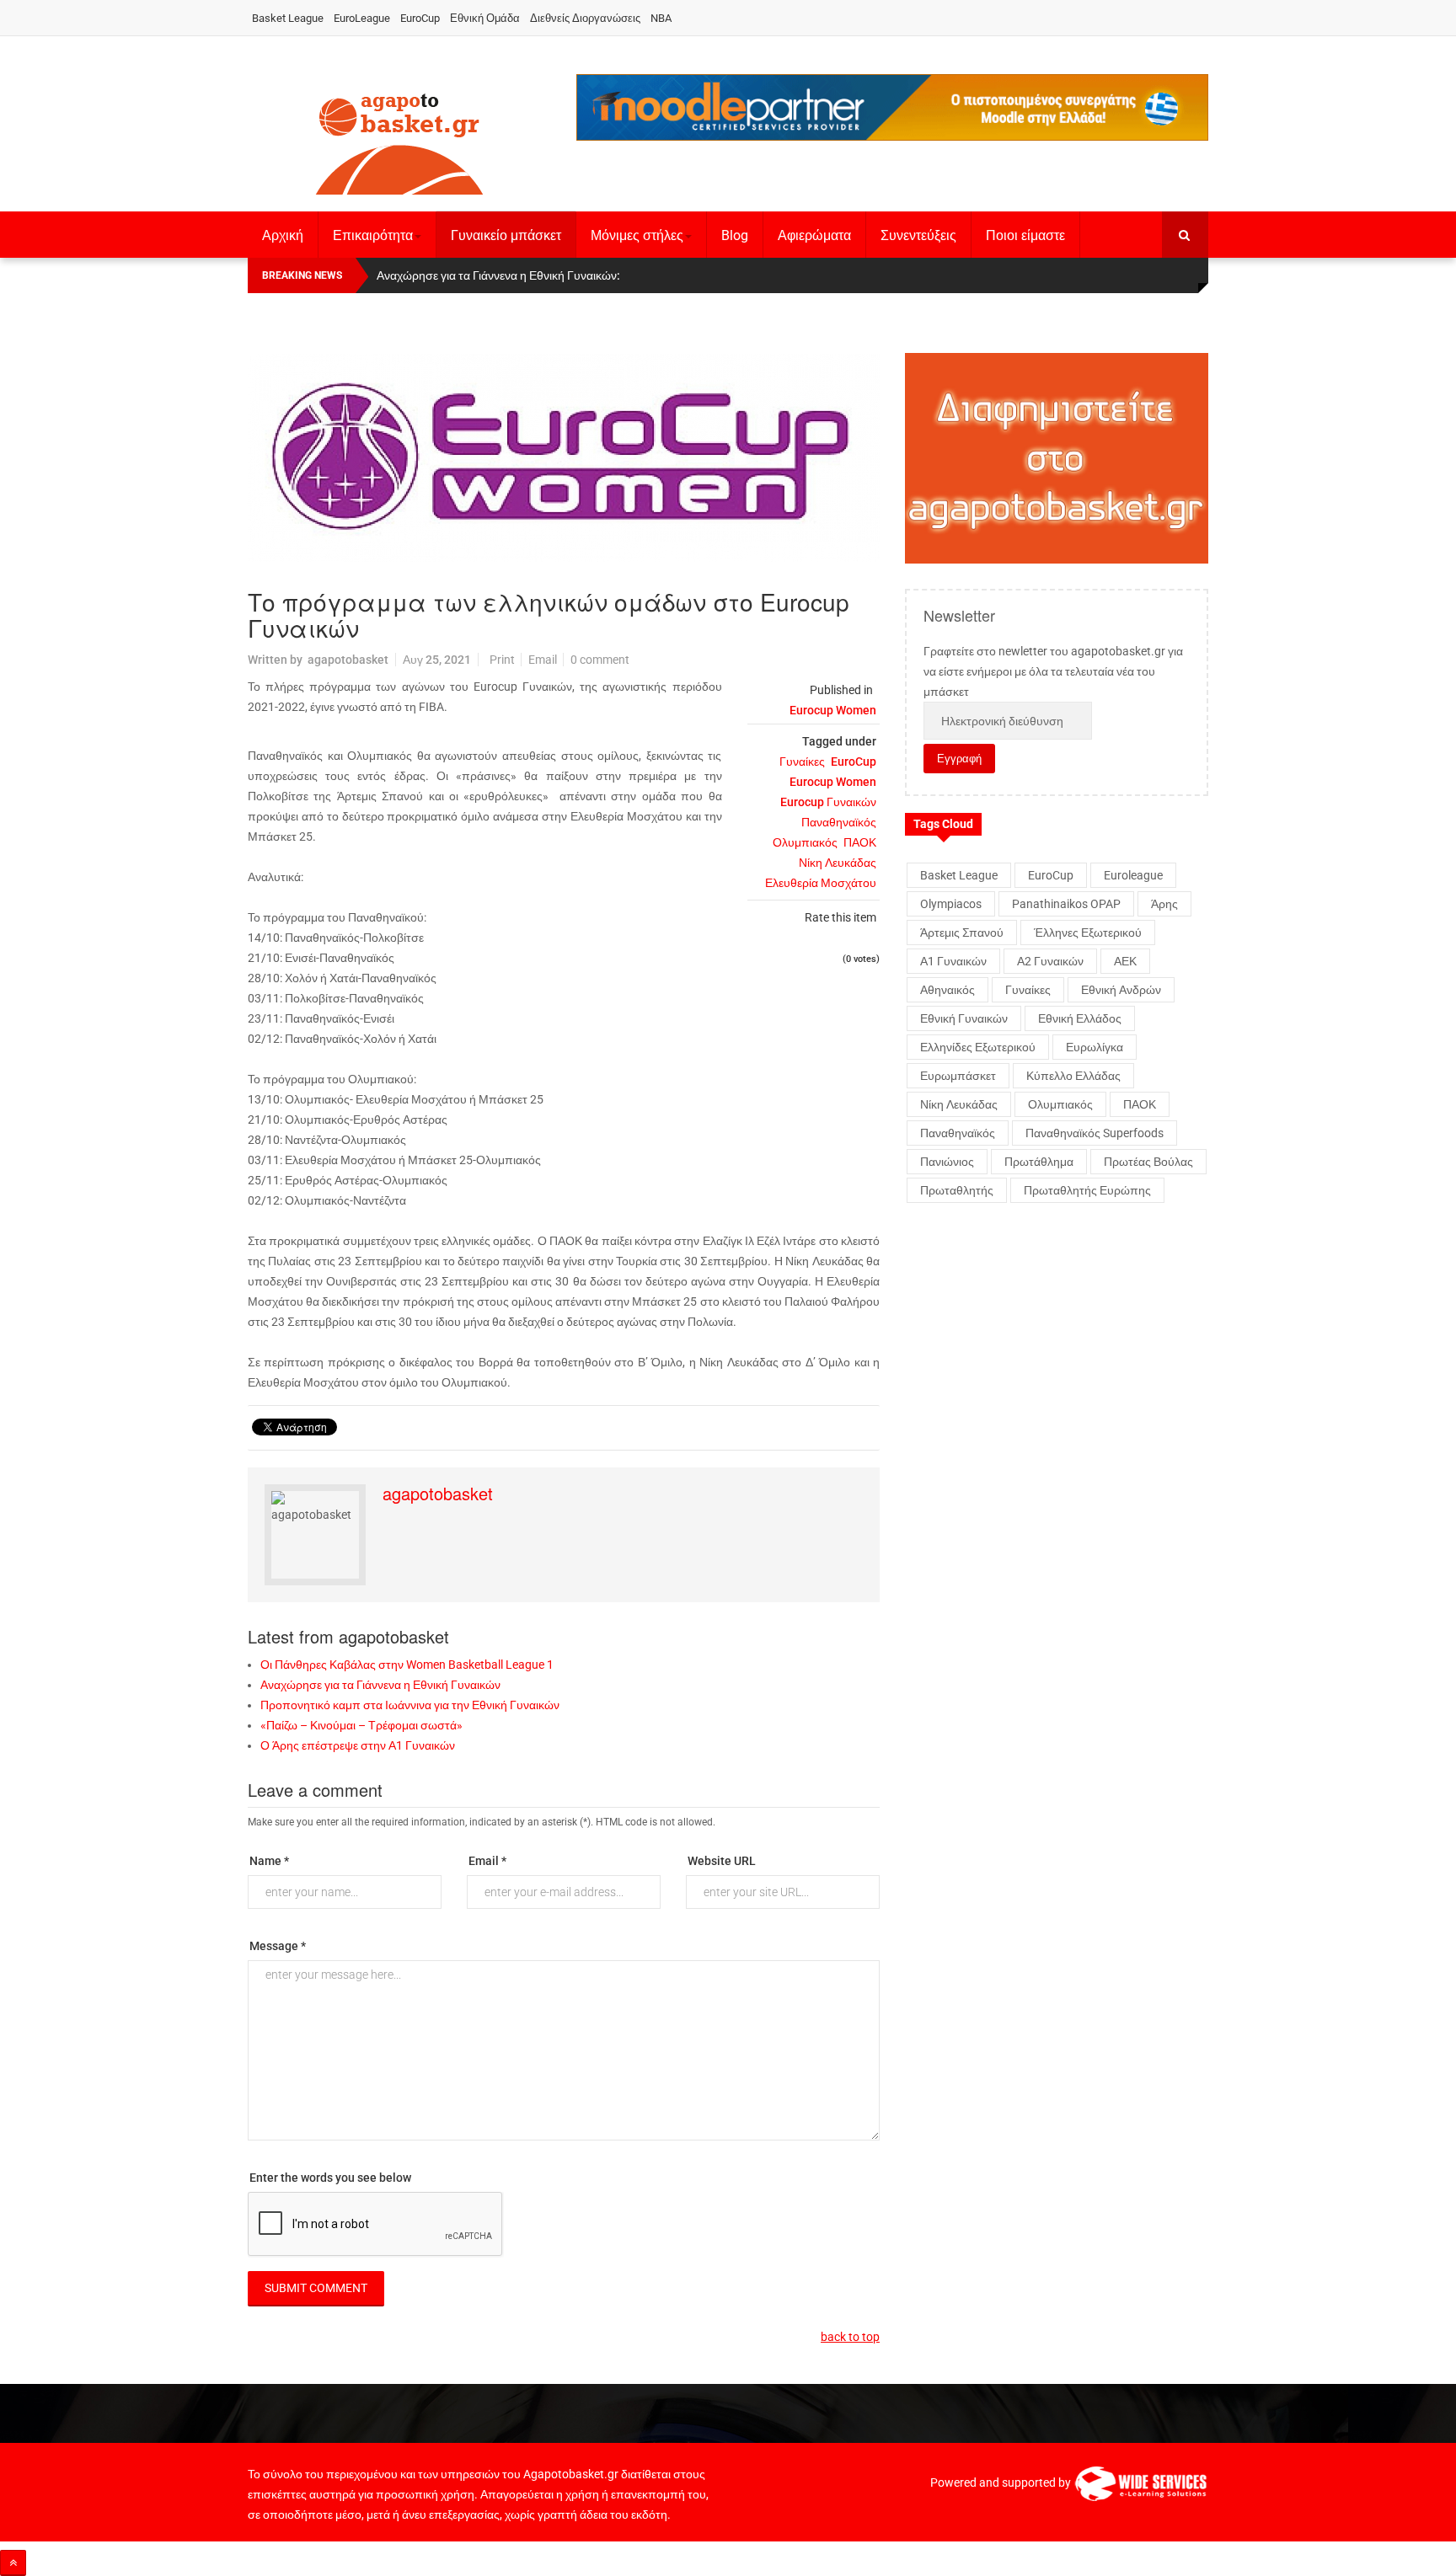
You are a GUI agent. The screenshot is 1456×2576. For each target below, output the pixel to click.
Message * (278, 1946)
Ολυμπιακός (805, 842)
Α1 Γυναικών (953, 961)
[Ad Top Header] (892, 107)
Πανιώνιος (947, 1162)
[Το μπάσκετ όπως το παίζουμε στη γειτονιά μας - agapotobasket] (399, 141)
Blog (735, 235)
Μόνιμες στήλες (637, 235)
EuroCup (420, 18)
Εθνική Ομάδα (485, 18)
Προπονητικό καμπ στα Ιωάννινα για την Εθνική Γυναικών (410, 1705)
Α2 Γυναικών (1050, 961)
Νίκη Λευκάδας (838, 863)
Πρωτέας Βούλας (1148, 1162)
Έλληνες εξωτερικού (1088, 933)
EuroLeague (362, 18)
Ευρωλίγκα (1095, 1047)
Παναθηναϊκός (839, 822)
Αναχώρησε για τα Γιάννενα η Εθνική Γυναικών (380, 1685)
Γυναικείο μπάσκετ (506, 235)
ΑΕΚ (1125, 961)
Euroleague (1133, 875)
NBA (661, 18)
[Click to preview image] (564, 458)
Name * (269, 1861)
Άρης (1164, 904)
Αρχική (283, 235)
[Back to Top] (13, 2563)
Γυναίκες (802, 762)
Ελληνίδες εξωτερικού (978, 1047)
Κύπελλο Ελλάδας (1073, 1076)
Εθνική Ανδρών (1121, 990)
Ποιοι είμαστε (1025, 235)
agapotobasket (348, 660)
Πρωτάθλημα (1039, 1162)
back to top (850, 2337)
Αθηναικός (947, 990)
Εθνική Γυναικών (964, 1018)
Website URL (722, 1861)
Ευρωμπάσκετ (958, 1076)
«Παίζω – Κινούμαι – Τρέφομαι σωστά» (361, 1725)
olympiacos (951, 904)
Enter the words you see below (330, 2178)
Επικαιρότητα (373, 235)
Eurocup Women (833, 710)
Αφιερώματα (814, 235)
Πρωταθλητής (957, 1190)
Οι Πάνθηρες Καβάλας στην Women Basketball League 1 (407, 1665)
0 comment (600, 660)
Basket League (288, 18)
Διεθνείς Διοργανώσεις (585, 18)
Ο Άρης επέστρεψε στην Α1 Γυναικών (358, 1745)
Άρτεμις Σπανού (962, 933)
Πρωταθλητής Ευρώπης (1087, 1190)
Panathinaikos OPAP (1066, 904)
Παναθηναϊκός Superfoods (1095, 1133)
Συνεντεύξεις (918, 235)
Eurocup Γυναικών (828, 802)
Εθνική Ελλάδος (1080, 1018)
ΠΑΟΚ (860, 842)
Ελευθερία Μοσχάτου (821, 883)
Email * (487, 1861)
